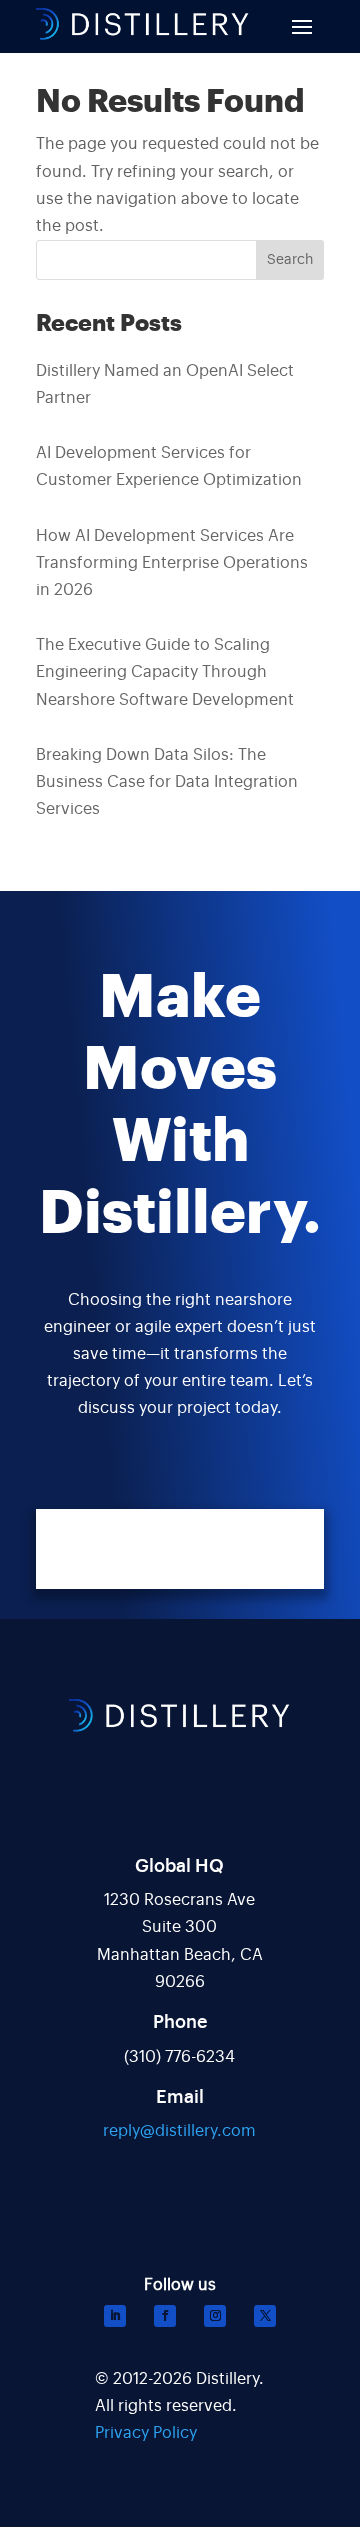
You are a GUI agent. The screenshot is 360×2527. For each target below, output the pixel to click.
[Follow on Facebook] (165, 2316)
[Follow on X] (265, 2316)
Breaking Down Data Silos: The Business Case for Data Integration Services (167, 782)
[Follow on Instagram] (215, 2316)
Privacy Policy (146, 2433)
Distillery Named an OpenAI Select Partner (165, 384)
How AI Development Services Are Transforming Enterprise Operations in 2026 (172, 563)
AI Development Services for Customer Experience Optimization (169, 466)
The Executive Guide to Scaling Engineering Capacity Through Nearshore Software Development (165, 672)
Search (290, 260)
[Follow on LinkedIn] (115, 2316)
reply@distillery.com (179, 2131)
